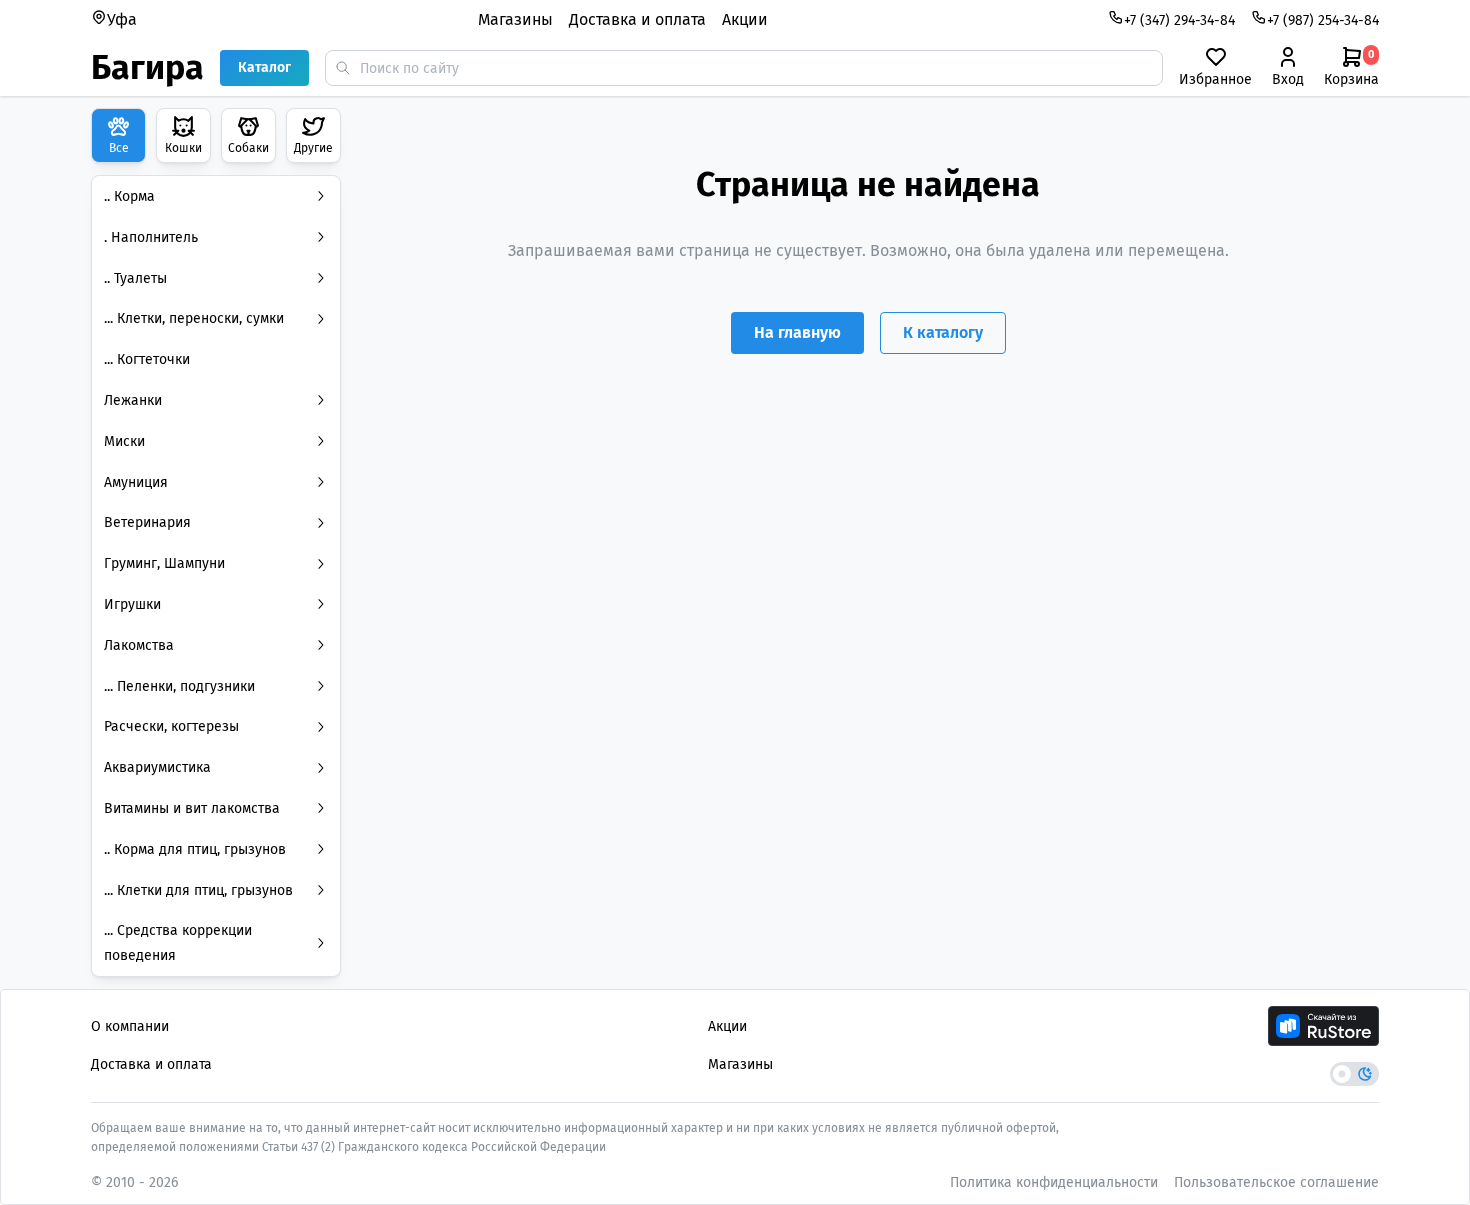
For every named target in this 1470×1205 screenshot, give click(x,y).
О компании (130, 1026)
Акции (745, 19)
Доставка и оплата (637, 19)
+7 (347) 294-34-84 (1179, 20)
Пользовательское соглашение (1276, 1182)
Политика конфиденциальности (1054, 1182)
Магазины (515, 19)
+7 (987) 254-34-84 (1323, 20)
